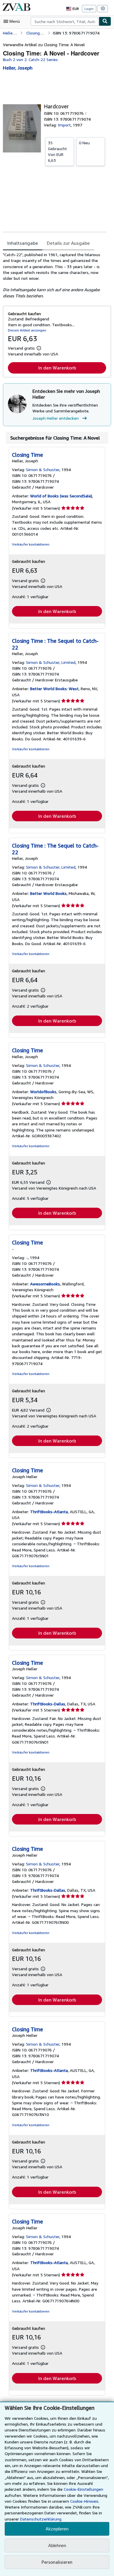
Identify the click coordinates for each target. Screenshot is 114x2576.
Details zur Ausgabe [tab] (68, 243)
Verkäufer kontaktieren (31, 544)
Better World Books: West (54, 689)
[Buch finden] (105, 21)
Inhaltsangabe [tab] (23, 243)
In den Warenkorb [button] (57, 368)
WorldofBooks (43, 1092)
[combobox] (65, 21)
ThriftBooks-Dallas (48, 1704)
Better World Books (48, 893)
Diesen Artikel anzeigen (27, 330)
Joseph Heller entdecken (56, 418)
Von (57, 151)
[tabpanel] (55, 275)
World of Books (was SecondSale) (61, 496)
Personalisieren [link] (57, 2562)
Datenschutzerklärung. (41, 2519)
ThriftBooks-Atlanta (49, 1512)
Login (89, 9)
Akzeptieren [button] (57, 2529)
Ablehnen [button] (57, 2545)
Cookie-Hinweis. (85, 2501)
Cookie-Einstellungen (83, 2489)
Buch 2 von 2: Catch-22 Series (30, 59)
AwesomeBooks (45, 1284)
